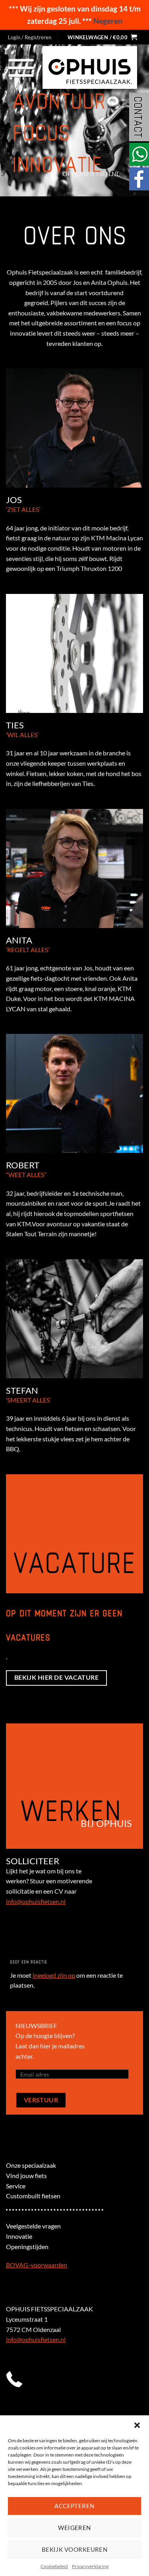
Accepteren (74, 2506)
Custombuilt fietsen (33, 2196)
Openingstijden (27, 2247)
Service (16, 2186)
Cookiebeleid (54, 2566)
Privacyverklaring (90, 2566)
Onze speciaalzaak (31, 2165)
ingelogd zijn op (54, 1975)
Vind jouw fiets (26, 2175)
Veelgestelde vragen (33, 2226)
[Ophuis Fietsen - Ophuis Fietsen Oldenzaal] (90, 68)
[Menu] (21, 67)
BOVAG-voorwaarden (37, 2265)
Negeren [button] (108, 21)
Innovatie (19, 2236)
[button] (137, 2425)
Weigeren (74, 2528)
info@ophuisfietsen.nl (36, 1901)
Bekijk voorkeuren (75, 2549)
